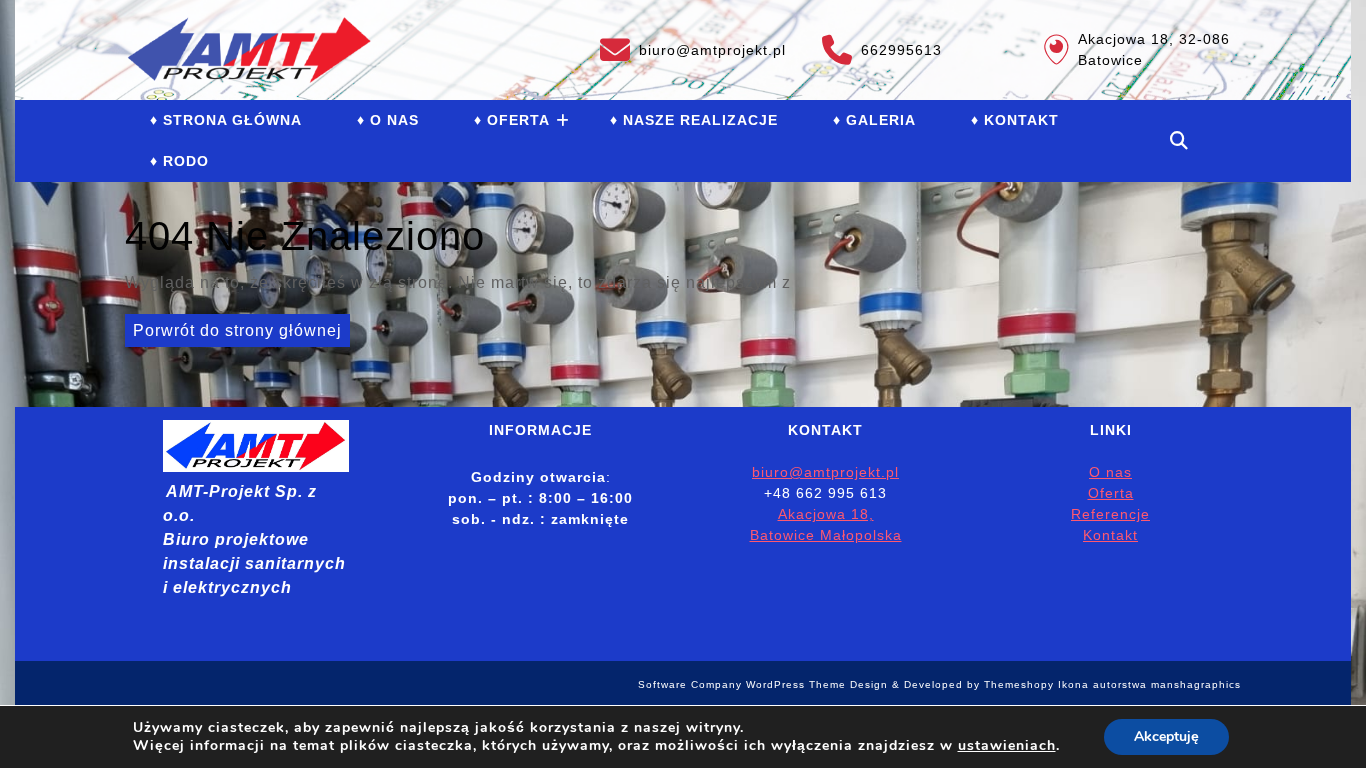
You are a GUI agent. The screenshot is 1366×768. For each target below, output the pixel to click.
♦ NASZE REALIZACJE (694, 120)
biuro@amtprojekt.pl (693, 46)
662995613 (882, 46)
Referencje (1110, 514)
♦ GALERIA (874, 120)
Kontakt (1110, 535)
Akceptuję (1166, 736)
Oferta (1111, 493)
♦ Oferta (512, 120)
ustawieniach (1007, 746)
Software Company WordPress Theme (742, 684)
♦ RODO (179, 161)
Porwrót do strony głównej (233, 326)
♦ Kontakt (1015, 120)
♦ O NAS (388, 120)
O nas (1110, 472)
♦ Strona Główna (226, 120)
